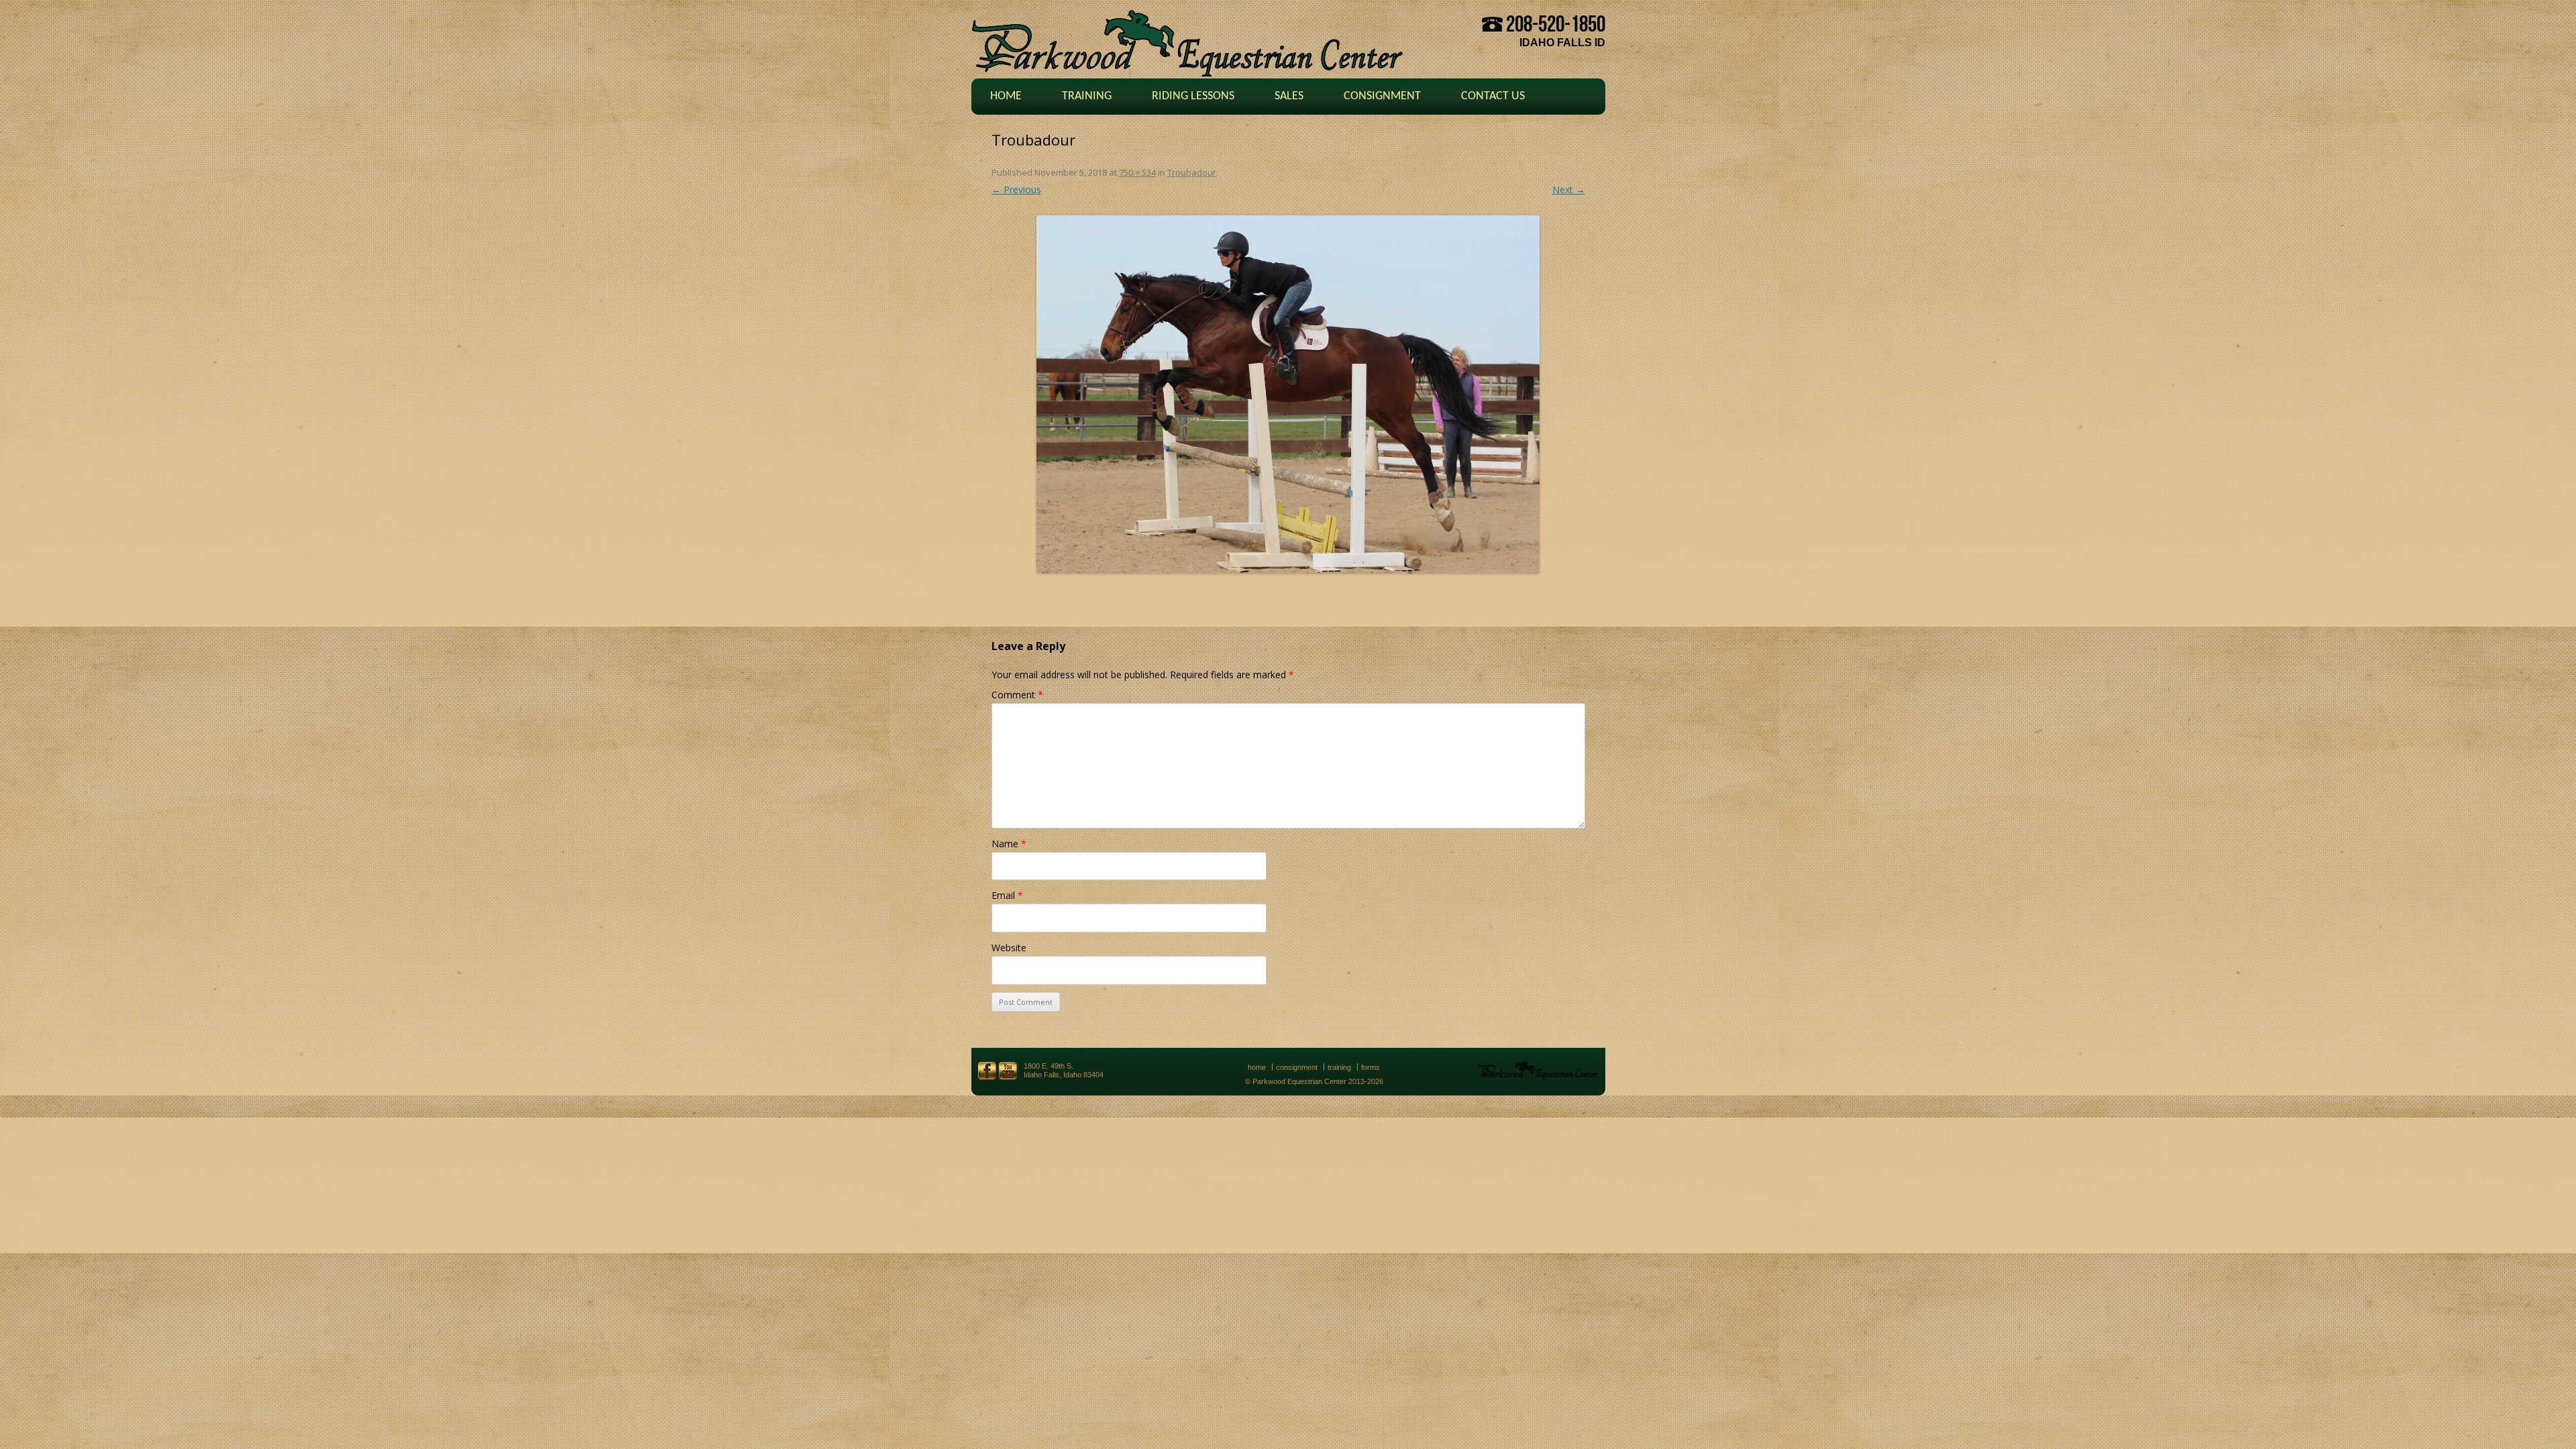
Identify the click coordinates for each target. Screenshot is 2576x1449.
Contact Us (1493, 96)
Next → (1569, 190)
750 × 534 (1137, 172)
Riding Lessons (1193, 96)
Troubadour (1192, 172)
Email (1007, 895)
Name (1009, 844)
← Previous (1016, 190)
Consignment (1382, 96)
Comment (1017, 695)
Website (1009, 948)
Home (1006, 96)
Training (1087, 96)
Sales (1289, 96)
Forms (1371, 1067)
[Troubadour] (1288, 394)
